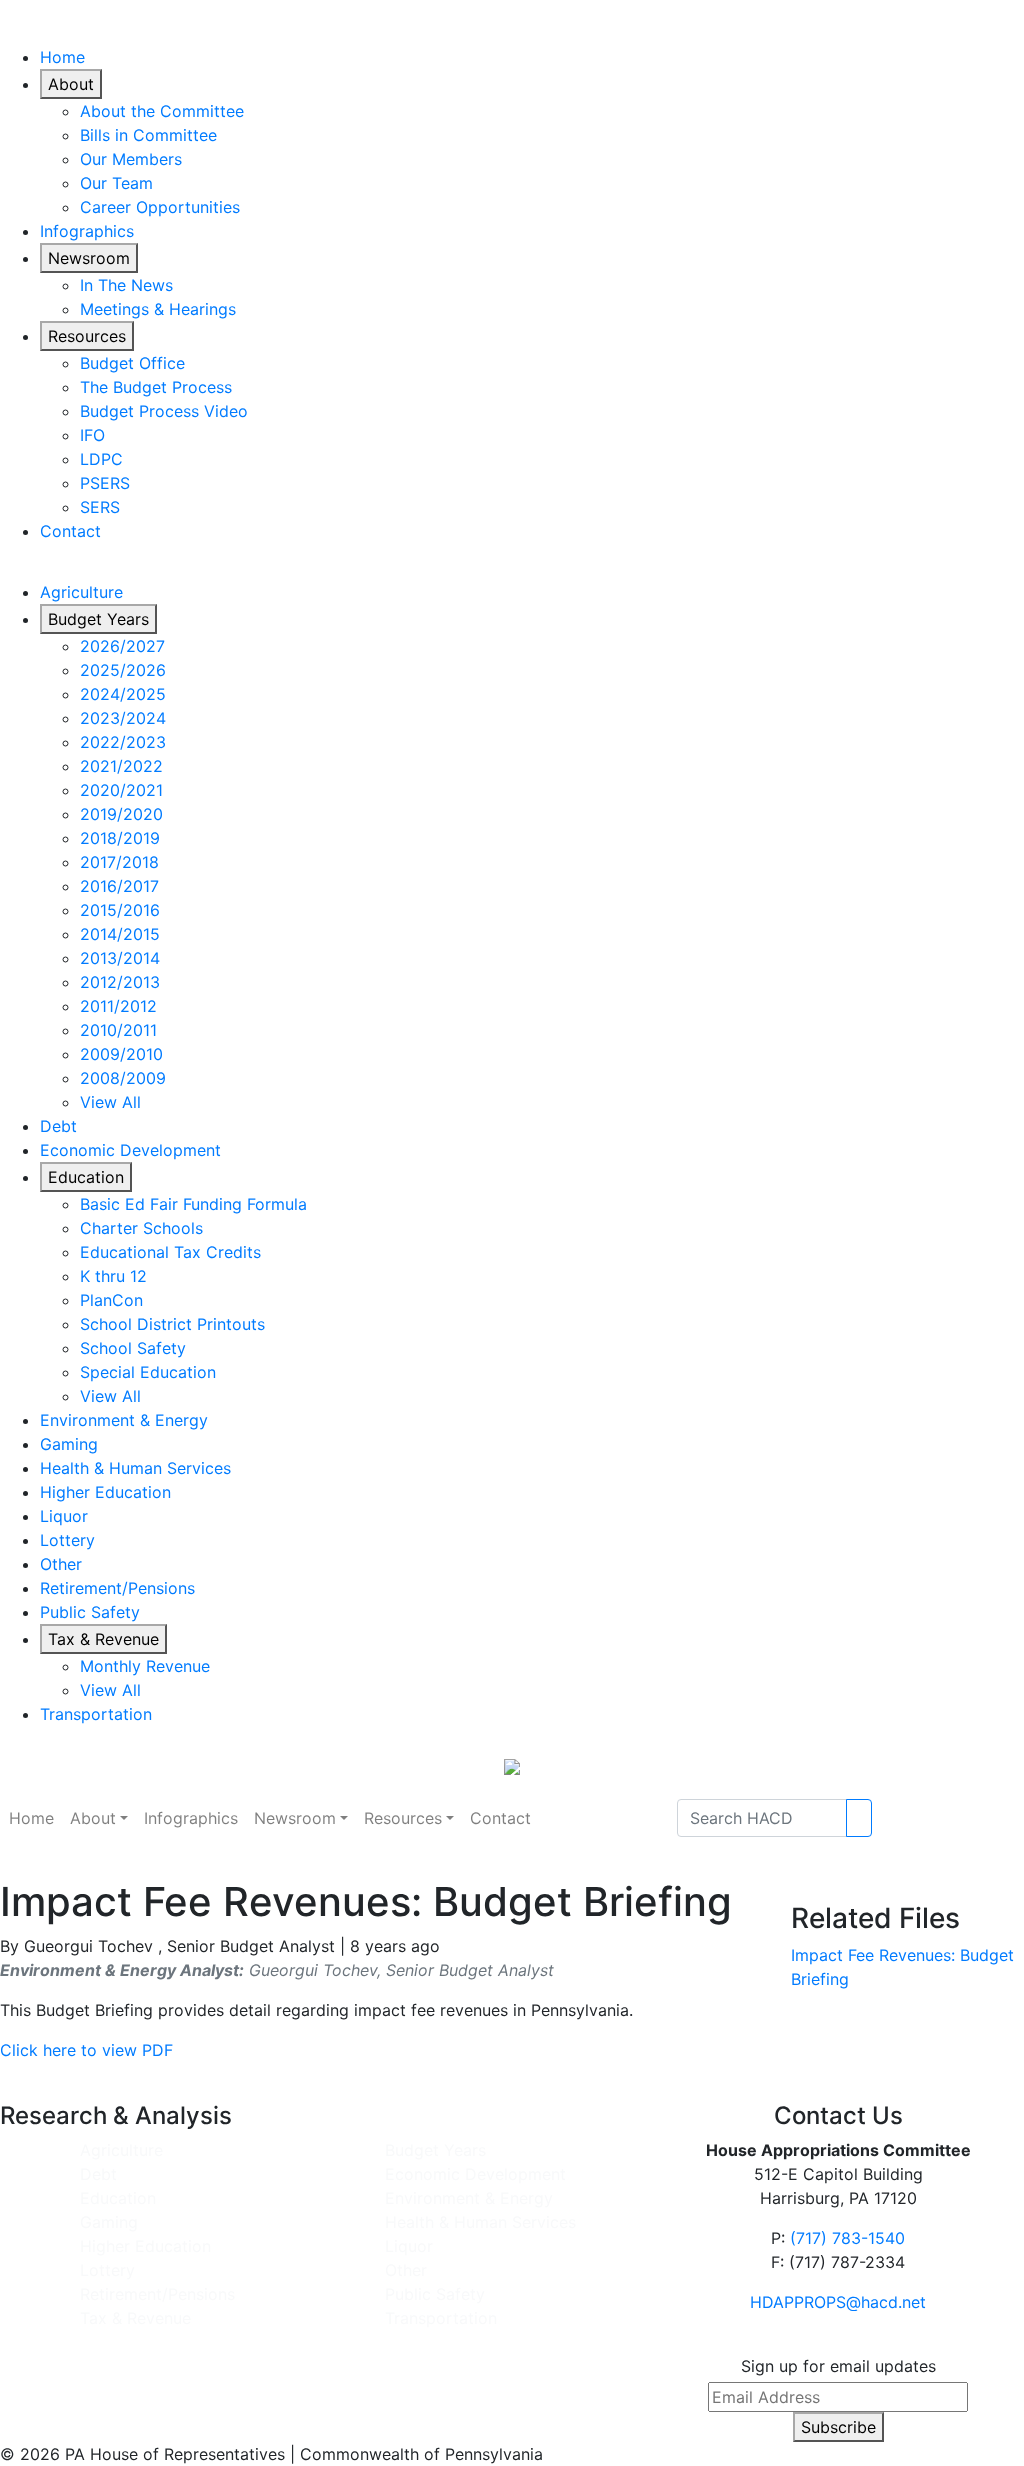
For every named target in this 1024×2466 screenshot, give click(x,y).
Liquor (64, 1516)
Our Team (116, 183)
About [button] (93, 1818)
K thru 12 (113, 1276)
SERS (100, 507)
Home (62, 57)
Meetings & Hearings (158, 309)
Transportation (96, 1714)
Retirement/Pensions (117, 1588)
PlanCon (111, 1300)
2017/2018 (119, 862)
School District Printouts (172, 1324)
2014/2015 (120, 934)
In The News (126, 285)
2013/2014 (120, 958)
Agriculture (81, 592)
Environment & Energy (124, 1420)
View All (110, 1102)
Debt (58, 1126)
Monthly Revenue (145, 1666)
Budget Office (132, 363)
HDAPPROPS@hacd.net (838, 2302)
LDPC (101, 459)
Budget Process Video (164, 411)
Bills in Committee (148, 135)
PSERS (105, 483)
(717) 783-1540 (847, 2238)
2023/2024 (123, 718)
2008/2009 (123, 1078)
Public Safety (90, 1612)
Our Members (131, 159)
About (71, 84)
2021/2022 (121, 766)
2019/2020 (121, 814)
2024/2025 (123, 694)
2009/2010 (121, 1054)
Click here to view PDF (86, 2050)
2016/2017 (119, 886)
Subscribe (838, 2427)
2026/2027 (122, 646)
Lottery (67, 1540)
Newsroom (89, 258)
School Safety (133, 1348)
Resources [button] (403, 1818)
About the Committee (162, 111)
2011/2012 (118, 1006)
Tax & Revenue (103, 1639)
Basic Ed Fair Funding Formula (193, 1204)
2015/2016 (120, 910)
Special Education (148, 1372)
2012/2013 (120, 982)
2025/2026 (123, 670)
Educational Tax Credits (170, 1252)
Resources (87, 336)
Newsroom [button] (295, 1818)
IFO (92, 435)
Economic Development (130, 1150)
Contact (70, 531)
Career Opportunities (160, 207)
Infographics (87, 231)
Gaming (69, 1444)
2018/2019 (120, 838)
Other (61, 1564)
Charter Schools (141, 1228)
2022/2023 (123, 742)
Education (86, 1177)
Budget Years (98, 619)
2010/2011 (118, 1030)
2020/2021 (121, 790)
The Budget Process (156, 387)
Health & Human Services (135, 1468)
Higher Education (105, 1492)
